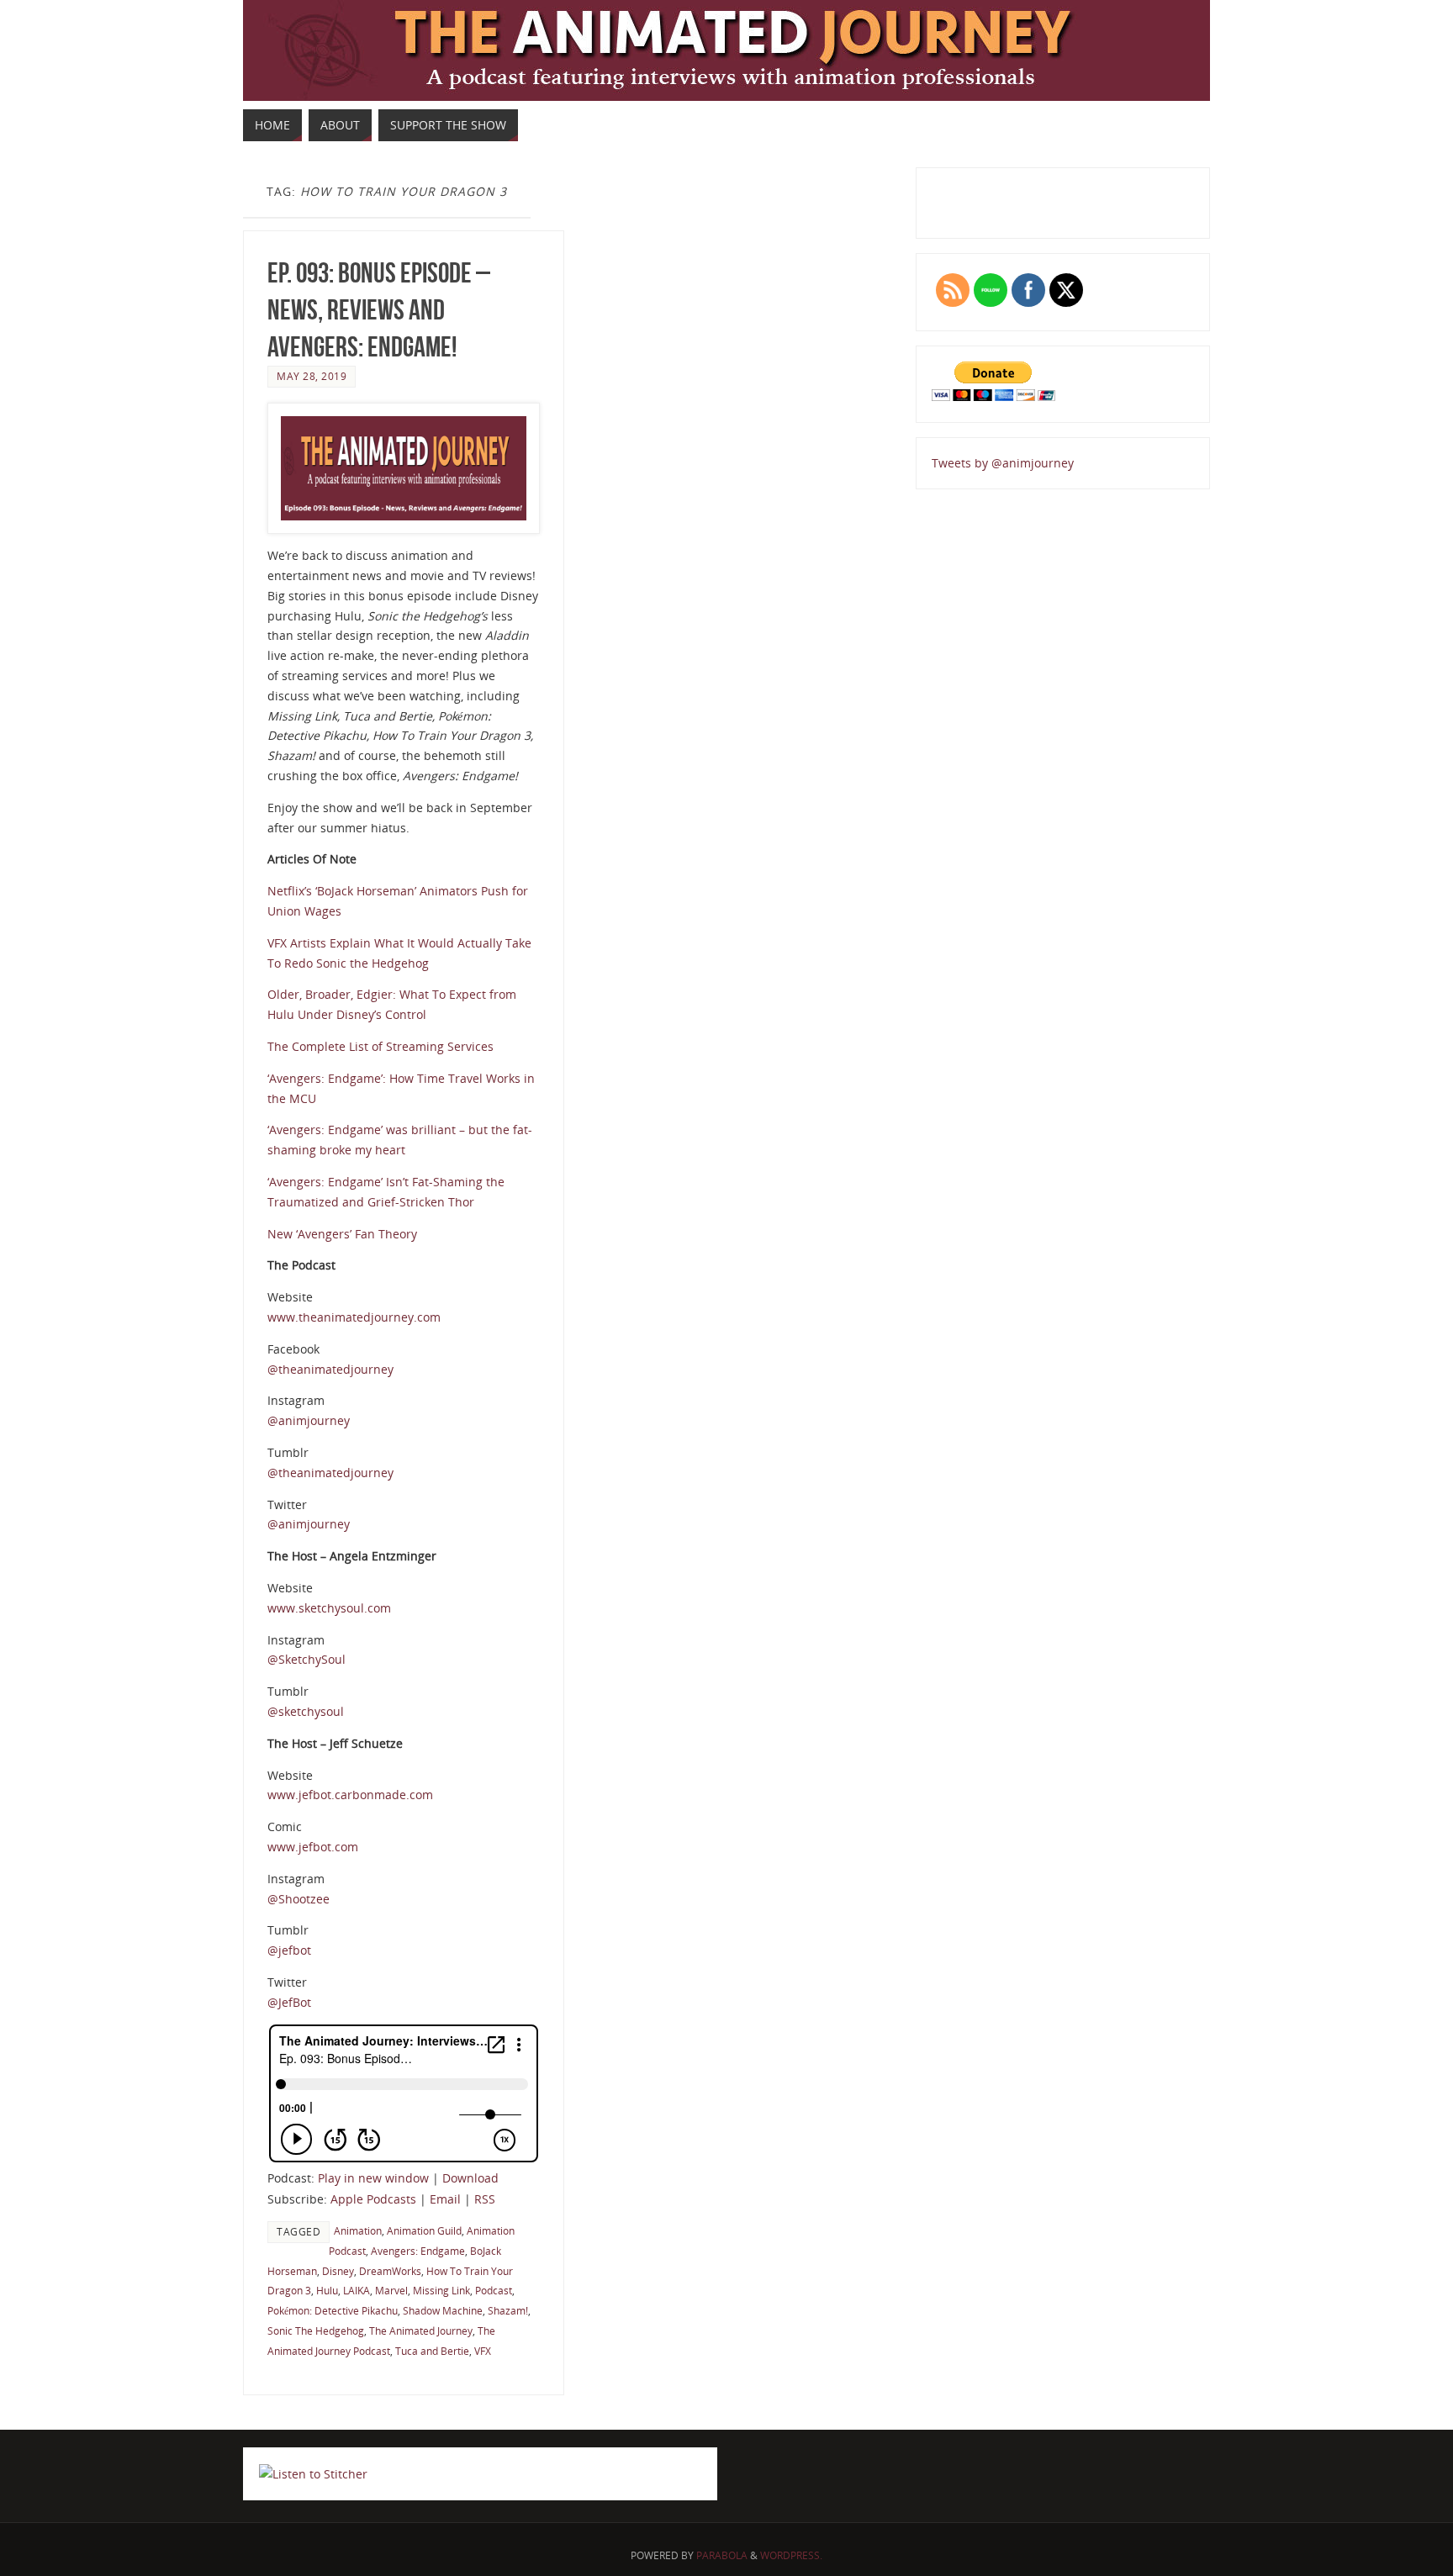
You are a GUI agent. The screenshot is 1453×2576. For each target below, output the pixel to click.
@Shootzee (299, 1899)
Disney (338, 2271)
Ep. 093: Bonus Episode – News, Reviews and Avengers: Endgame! (379, 310)
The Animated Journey (421, 2331)
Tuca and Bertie (432, 2351)
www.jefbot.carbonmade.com (350, 1795)
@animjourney (309, 1420)
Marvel (391, 2290)
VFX (483, 2351)
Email (445, 2199)
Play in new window (373, 2178)
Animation (358, 2230)
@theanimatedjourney (330, 1369)
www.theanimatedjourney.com (354, 1317)
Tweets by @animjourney (1003, 463)
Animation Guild (424, 2230)
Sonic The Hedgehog (316, 2331)
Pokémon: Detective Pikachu (333, 2310)
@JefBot (289, 2002)
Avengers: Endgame (418, 2251)
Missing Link (441, 2290)
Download (470, 2178)
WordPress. (791, 2555)
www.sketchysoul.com (329, 1608)
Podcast (494, 2290)
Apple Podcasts (373, 2199)
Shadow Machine (443, 2310)
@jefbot (289, 1950)
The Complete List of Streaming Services (380, 1046)
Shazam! (508, 2310)
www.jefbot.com (313, 1847)
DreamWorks (390, 2271)
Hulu (327, 2290)
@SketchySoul (306, 1659)
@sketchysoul (306, 1711)
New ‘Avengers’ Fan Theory (342, 1234)
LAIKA (357, 2290)
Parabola (722, 2555)
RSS (485, 2199)
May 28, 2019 (312, 376)
